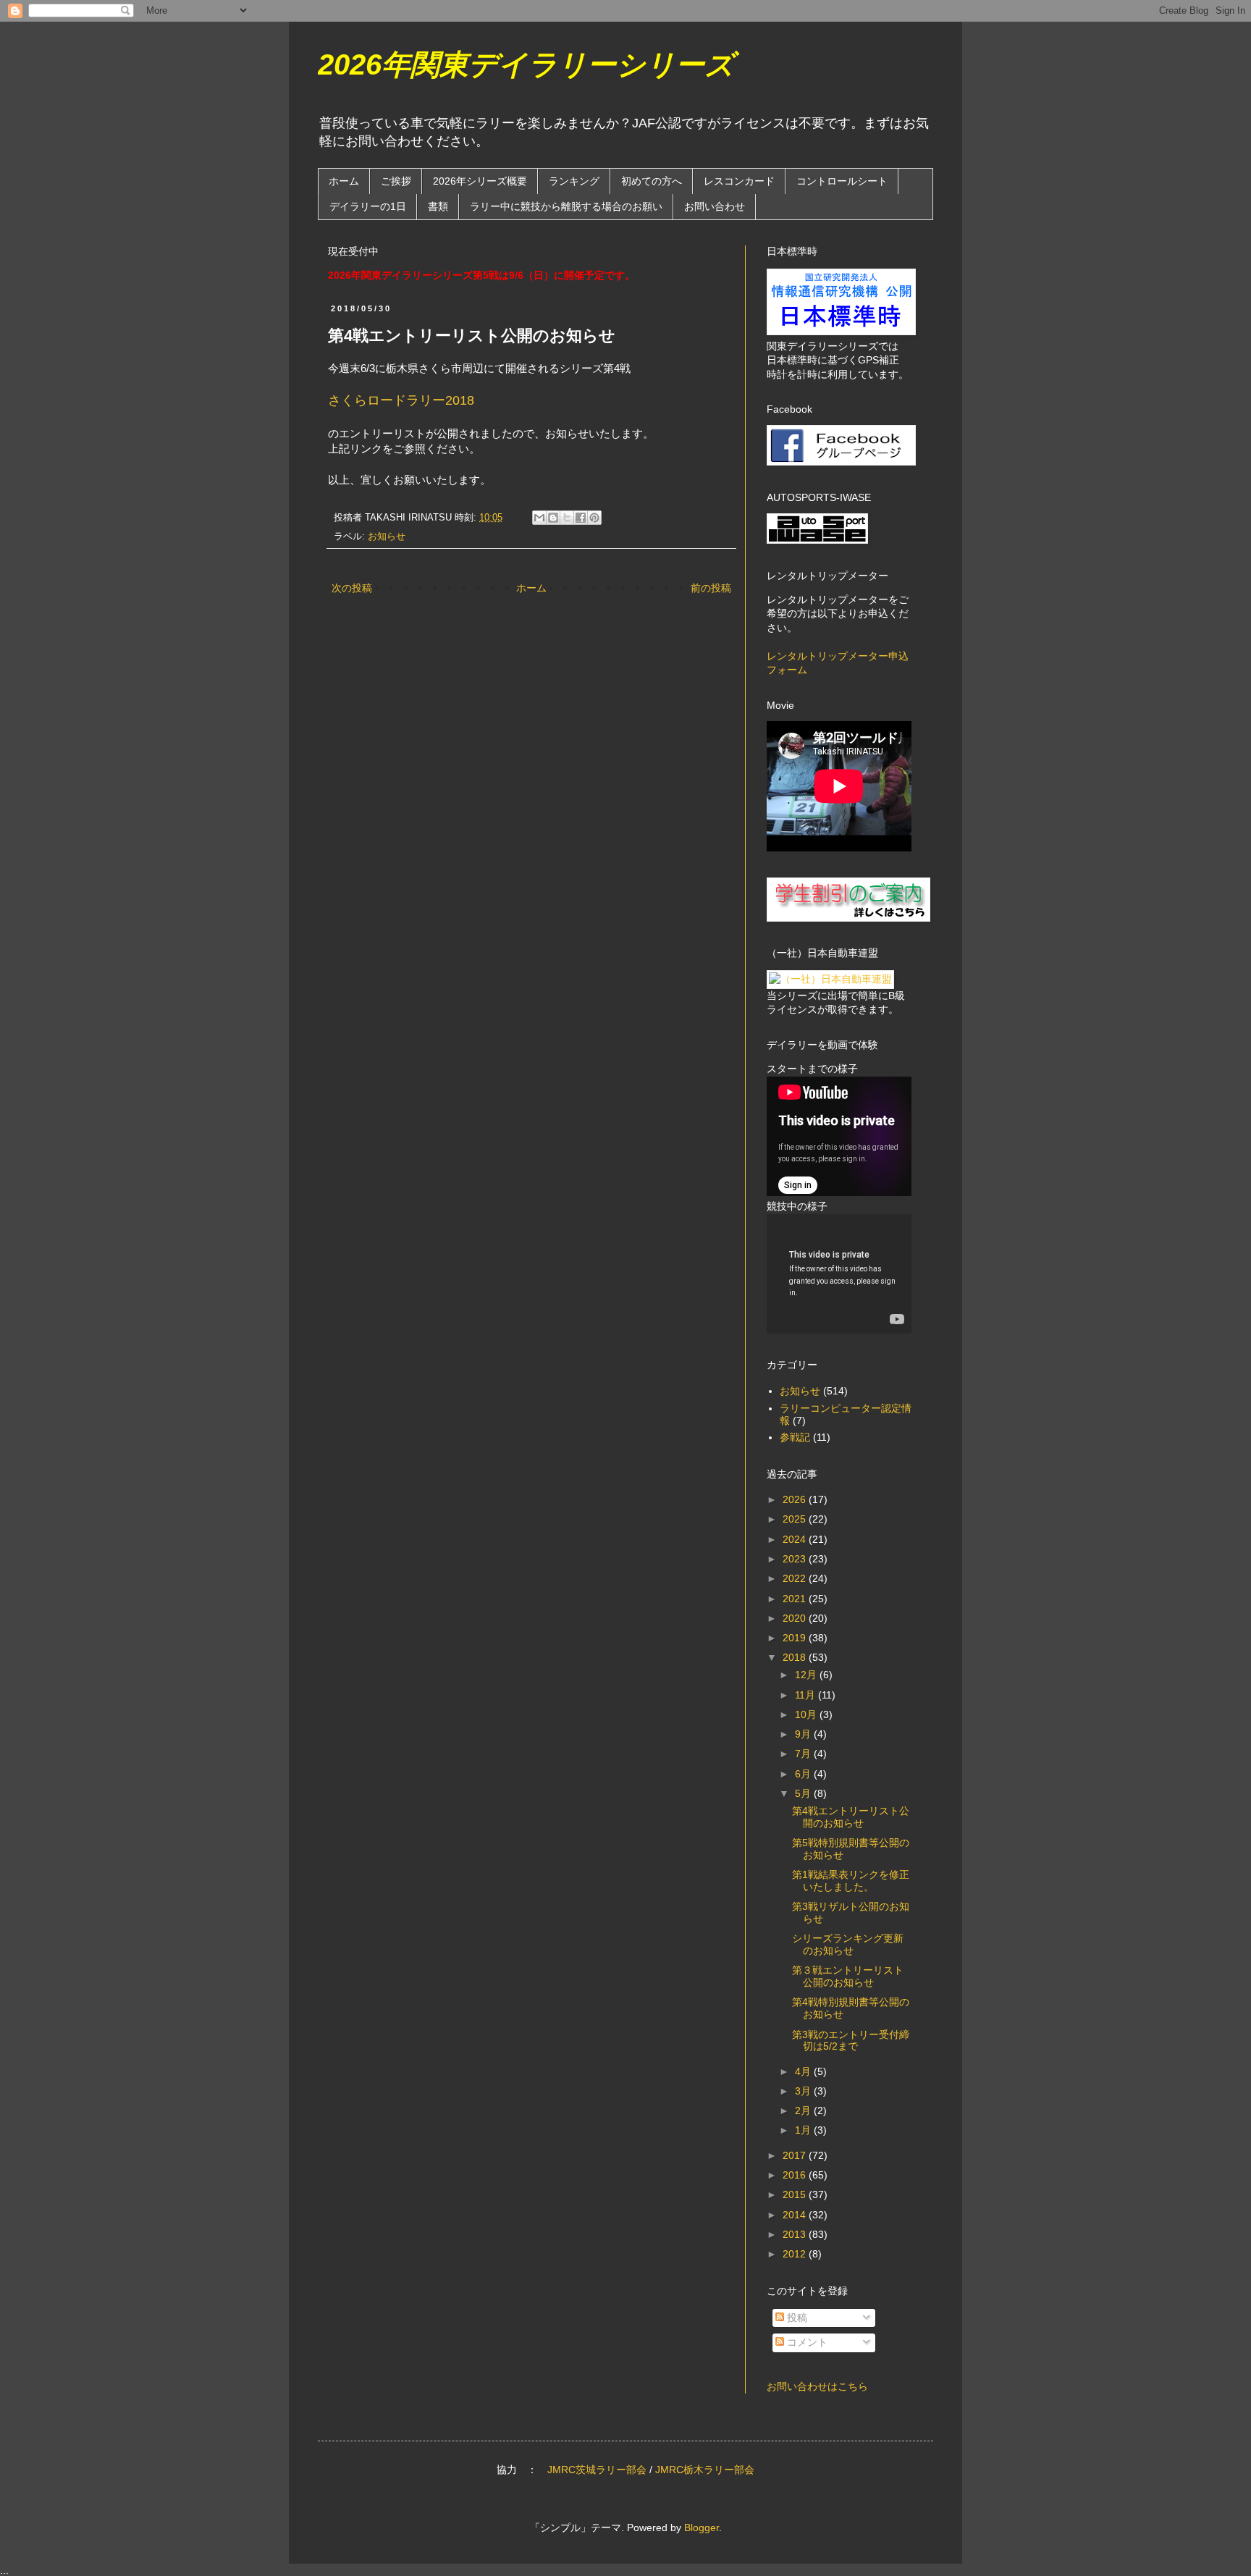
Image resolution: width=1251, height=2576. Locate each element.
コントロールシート (842, 181)
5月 (804, 1793)
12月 (807, 1675)
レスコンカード (739, 181)
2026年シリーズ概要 (480, 181)
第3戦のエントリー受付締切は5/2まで (851, 2041)
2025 (796, 1519)
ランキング (574, 181)
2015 (796, 2194)
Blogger (702, 2527)
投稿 (796, 2318)
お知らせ (387, 536)
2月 (804, 2110)
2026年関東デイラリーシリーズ (526, 64)
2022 (796, 1578)
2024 (796, 1539)
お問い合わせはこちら (817, 2386)
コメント (806, 2342)
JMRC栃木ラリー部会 (705, 2470)
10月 (807, 1714)
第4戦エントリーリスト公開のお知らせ (851, 1817)
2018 (796, 1657)
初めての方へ (652, 181)
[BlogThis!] (553, 518)
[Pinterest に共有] (594, 518)
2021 (796, 1599)
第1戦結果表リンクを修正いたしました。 (851, 1881)
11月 (806, 1695)
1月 (804, 2130)
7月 (804, 1754)
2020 (796, 1618)
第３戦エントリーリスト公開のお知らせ (848, 1976)
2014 (796, 2215)
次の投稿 (352, 588)
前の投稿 (711, 588)
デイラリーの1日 (368, 206)
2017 (796, 2155)
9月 (804, 1734)
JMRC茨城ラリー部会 (597, 2470)
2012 (796, 2254)
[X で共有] (567, 518)
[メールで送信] (539, 518)
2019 (796, 1638)
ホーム (344, 181)
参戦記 (795, 1437)
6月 (804, 1774)
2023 (796, 1559)
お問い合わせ (715, 206)
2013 (796, 2234)
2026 (796, 1499)
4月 (804, 2071)
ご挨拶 (396, 181)
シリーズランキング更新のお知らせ (848, 1944)
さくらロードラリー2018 (401, 400)
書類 (438, 206)
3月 (804, 2091)
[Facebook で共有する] (581, 518)
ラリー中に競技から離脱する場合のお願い (566, 206)
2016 (796, 2175)
